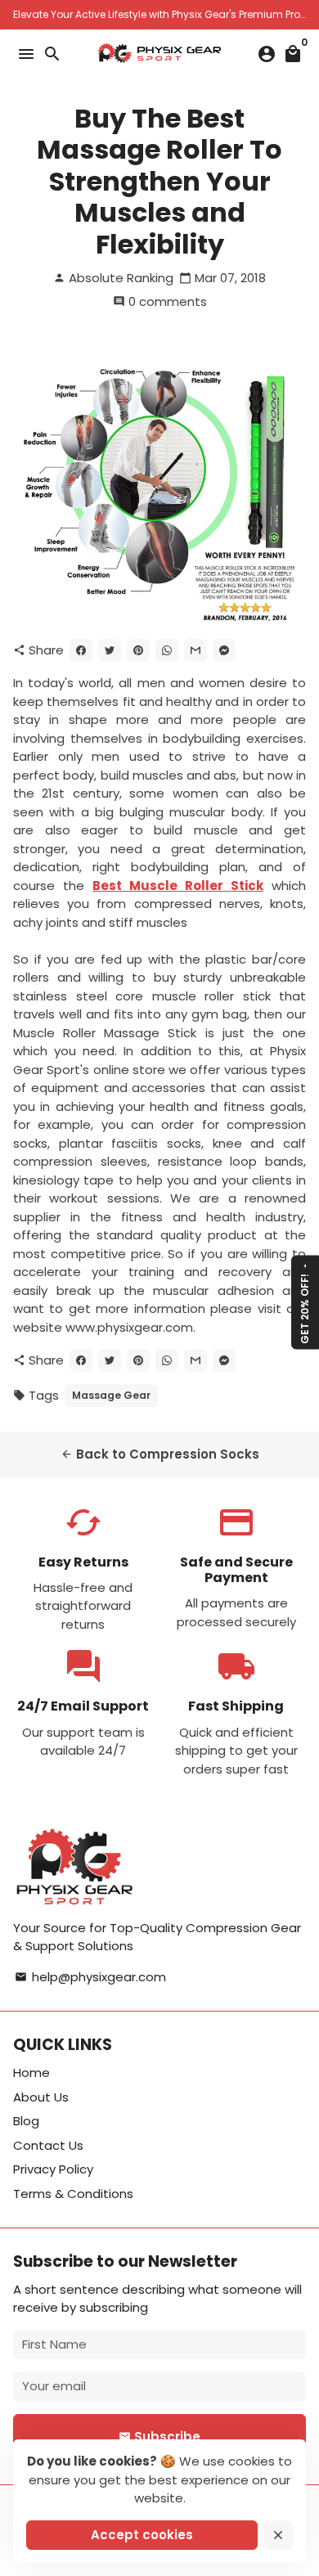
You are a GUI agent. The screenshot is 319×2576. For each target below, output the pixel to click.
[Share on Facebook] (81, 650)
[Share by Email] (195, 650)
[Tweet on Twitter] (110, 650)
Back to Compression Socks (160, 1454)
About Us (41, 2097)
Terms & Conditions (73, 2194)
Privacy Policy (53, 2169)
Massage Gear (111, 1395)
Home (31, 2072)
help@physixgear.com (90, 1977)
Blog (26, 2121)
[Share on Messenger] (224, 650)
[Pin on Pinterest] (138, 650)
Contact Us (48, 2145)
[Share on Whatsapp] (167, 650)
